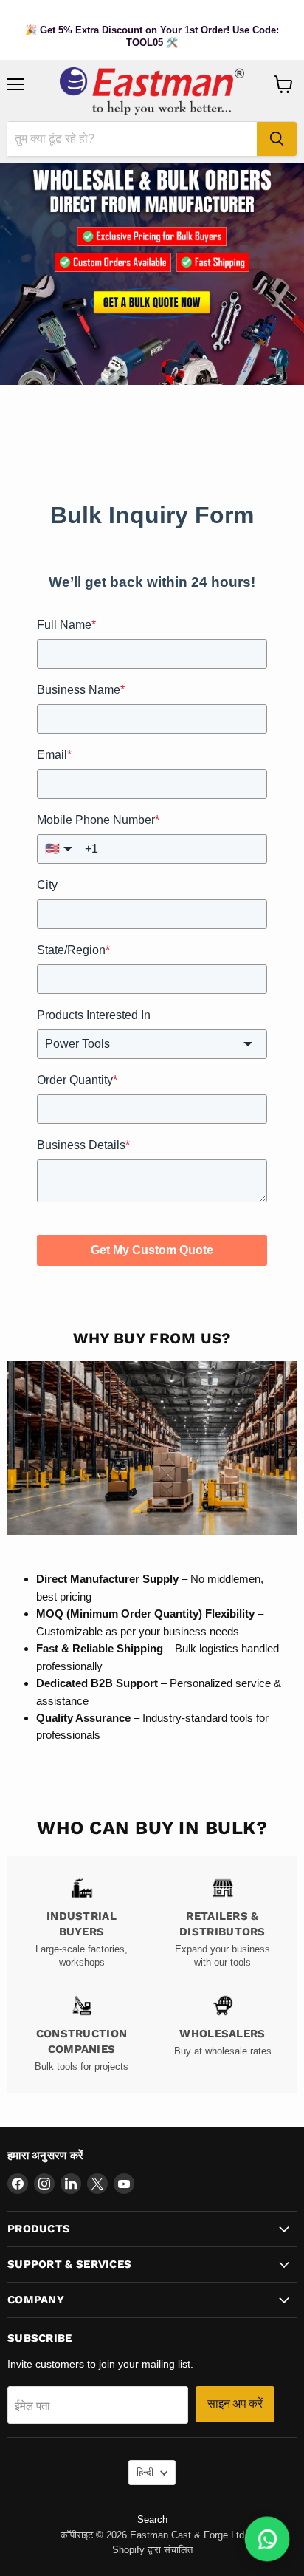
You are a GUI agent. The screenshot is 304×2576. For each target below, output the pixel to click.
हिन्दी (145, 2472)
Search (152, 2519)
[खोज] (277, 139)
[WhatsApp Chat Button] (267, 2539)
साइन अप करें (235, 2403)
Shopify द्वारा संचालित (152, 2550)
